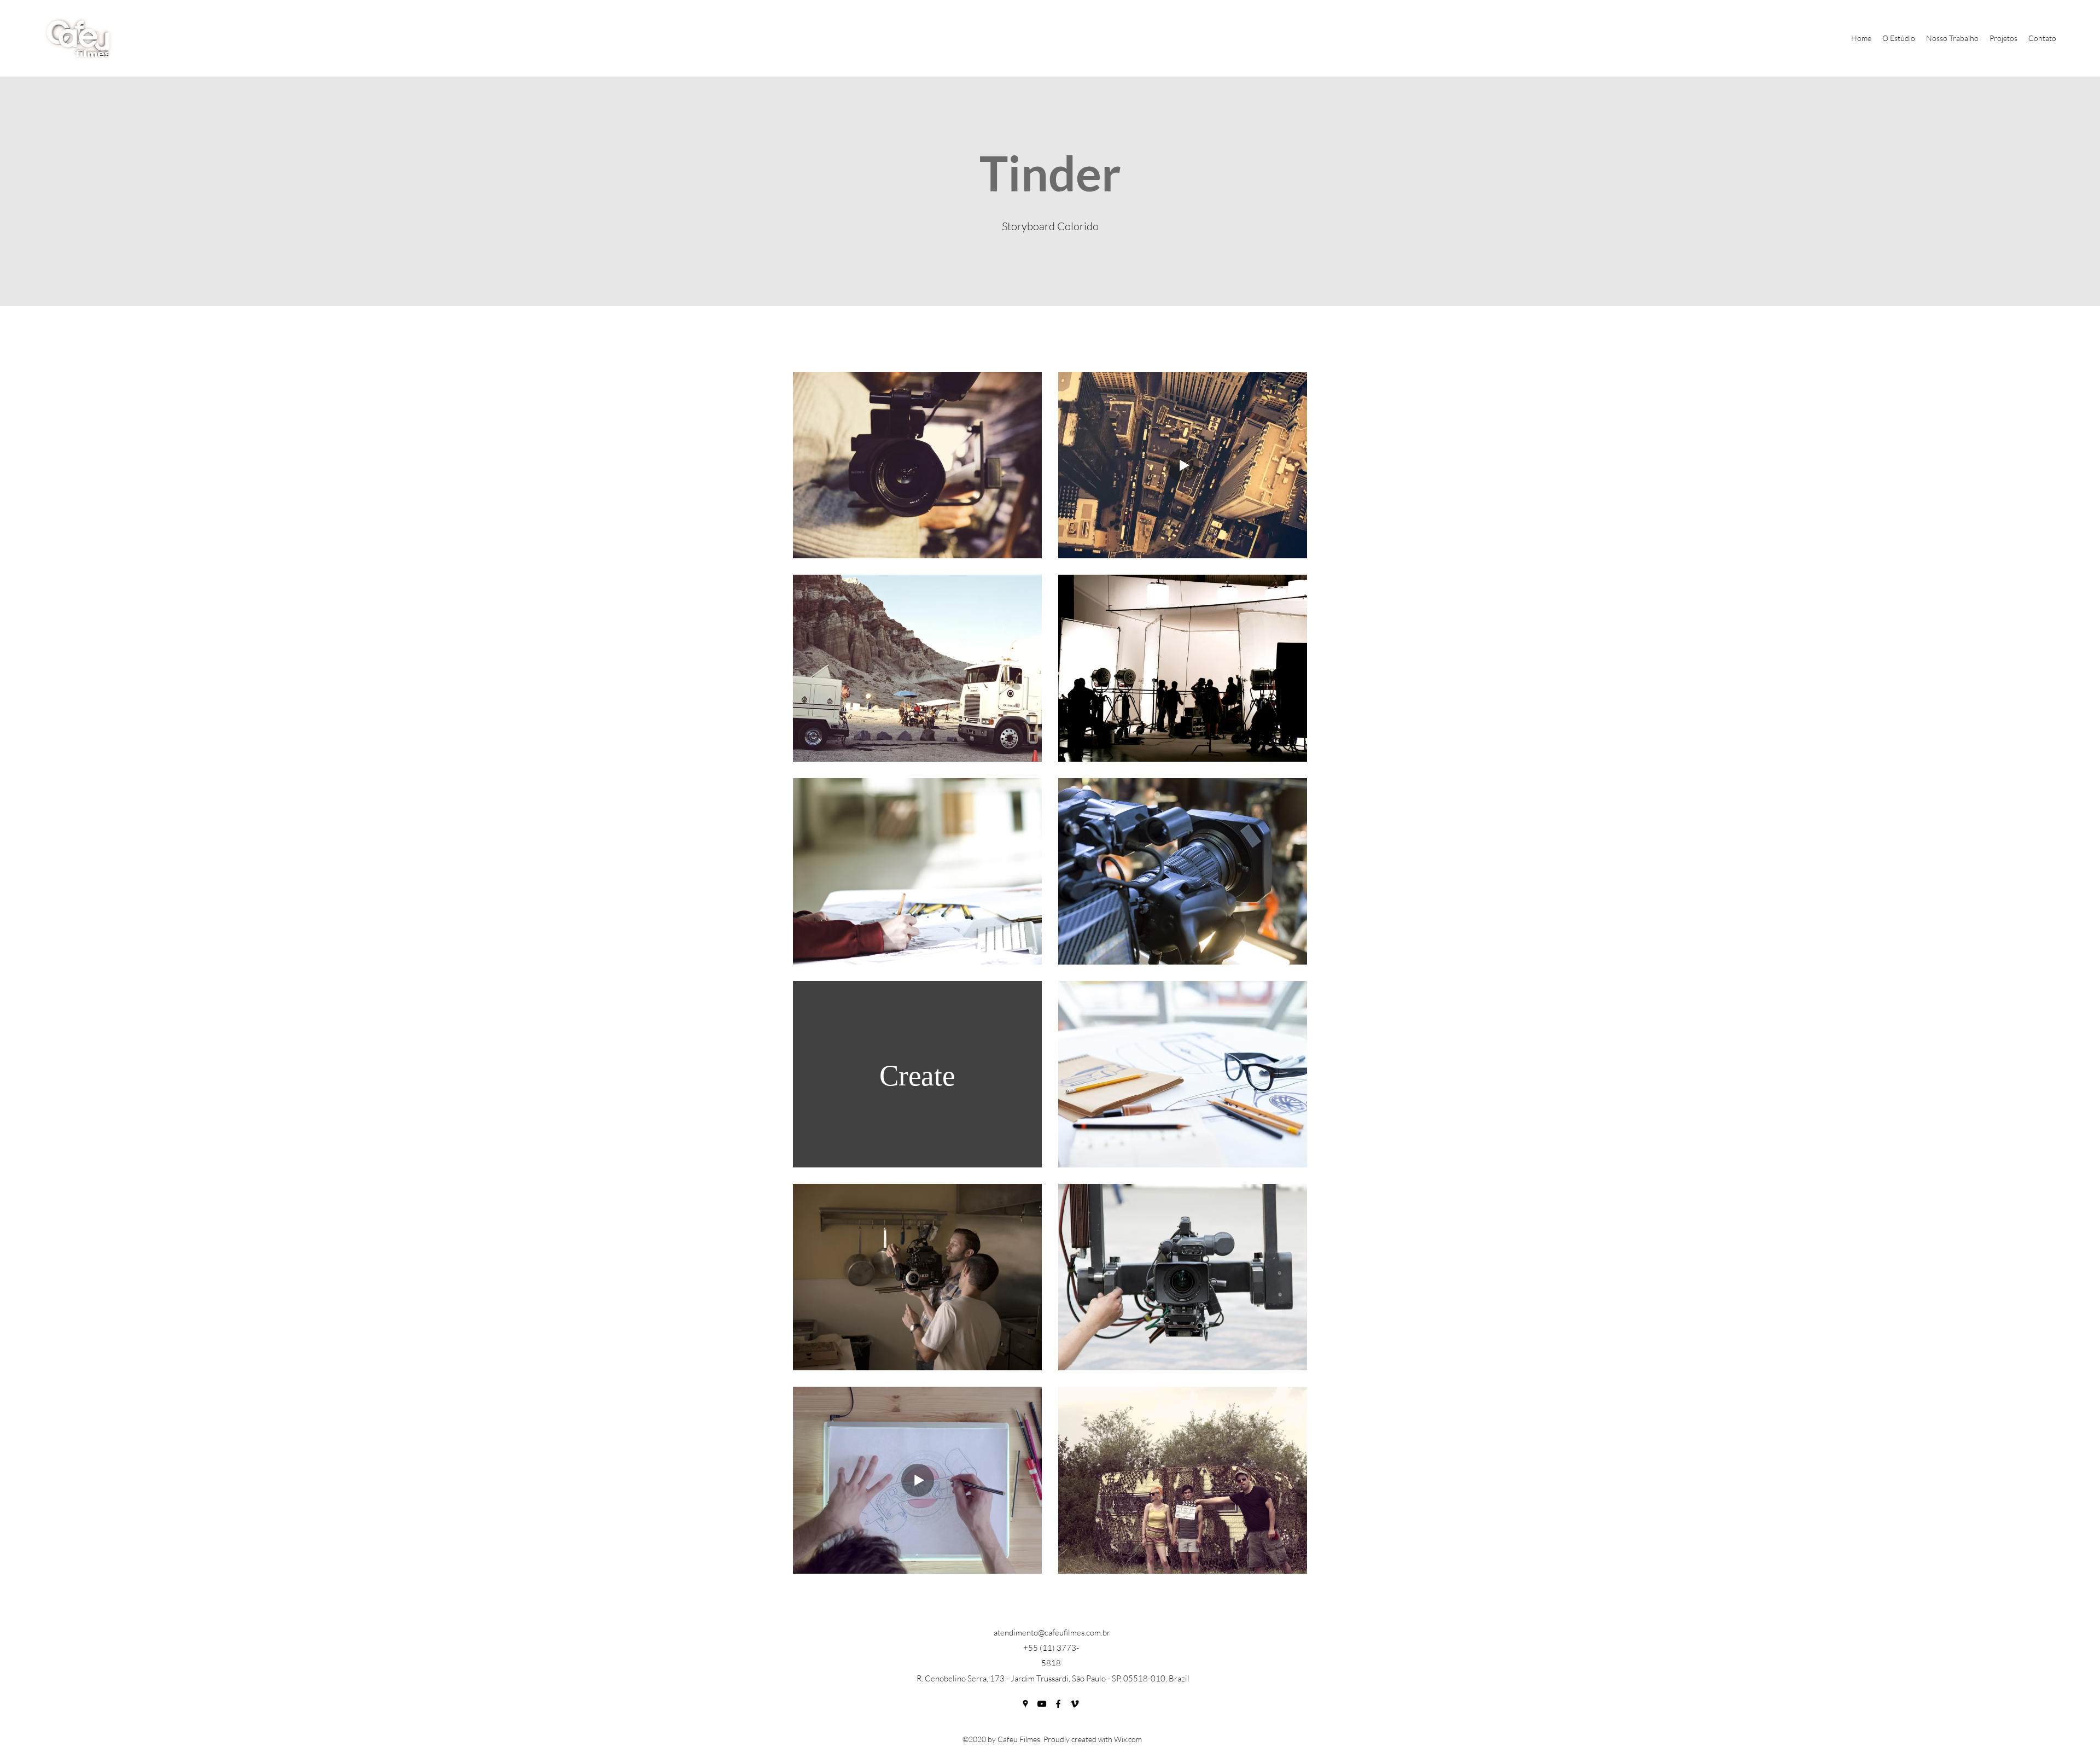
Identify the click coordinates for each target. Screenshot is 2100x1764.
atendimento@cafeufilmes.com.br (1052, 1632)
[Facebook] (1058, 1704)
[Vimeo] (1075, 1704)
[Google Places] (1025, 1704)
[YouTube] (1042, 1704)
